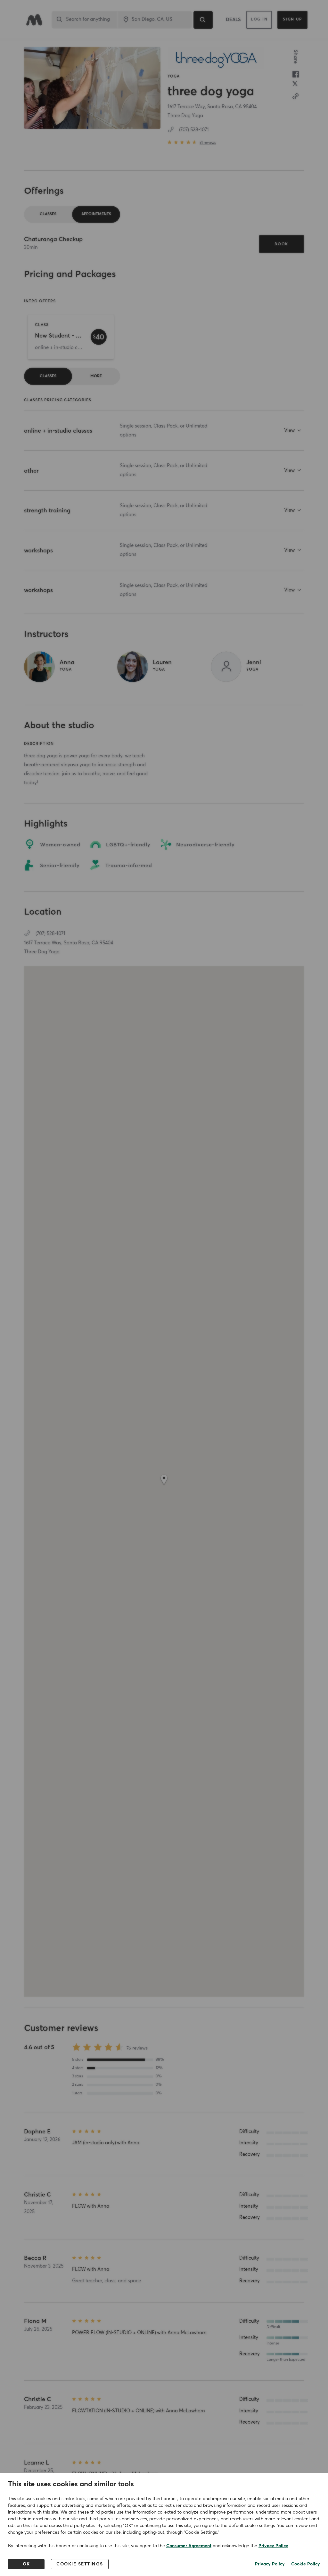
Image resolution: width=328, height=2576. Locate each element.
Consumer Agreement (189, 2546)
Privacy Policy (273, 2546)
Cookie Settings (80, 2564)
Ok (26, 2564)
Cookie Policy (306, 2564)
